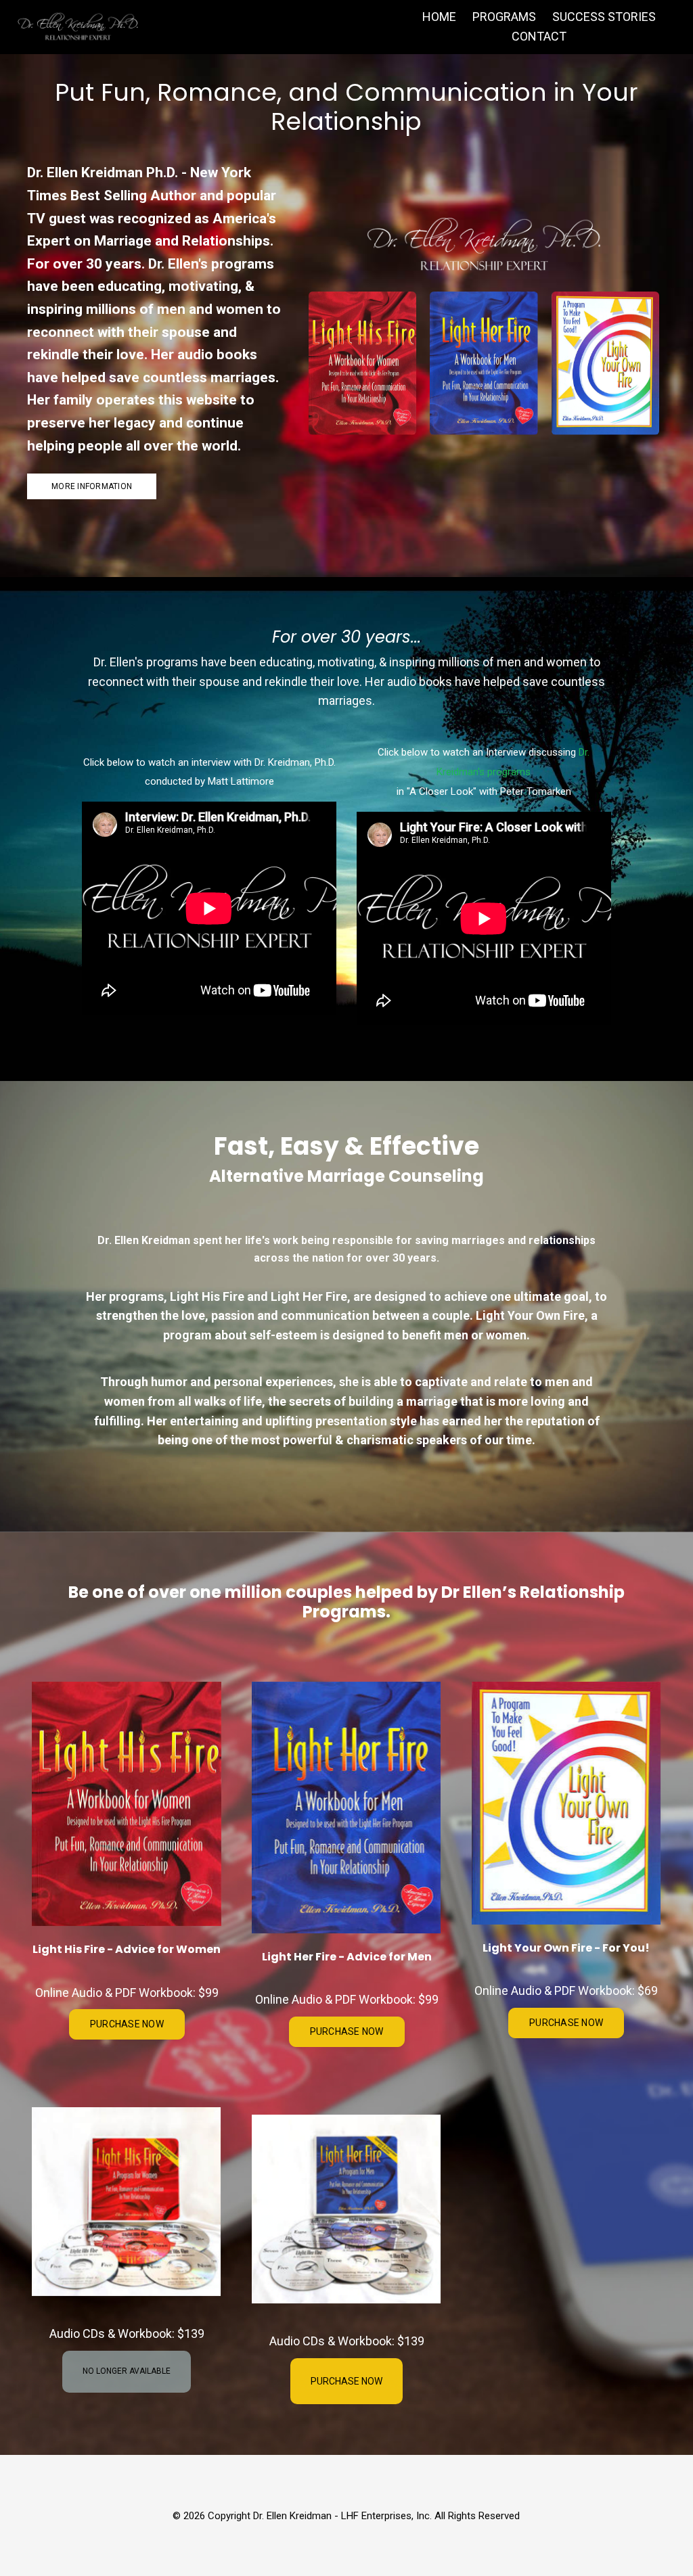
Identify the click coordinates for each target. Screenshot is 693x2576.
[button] (127, 2024)
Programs (504, 17)
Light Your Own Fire (530, 1315)
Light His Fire (207, 1296)
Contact (539, 36)
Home (439, 17)
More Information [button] (92, 486)
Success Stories (604, 17)
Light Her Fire (309, 1296)
